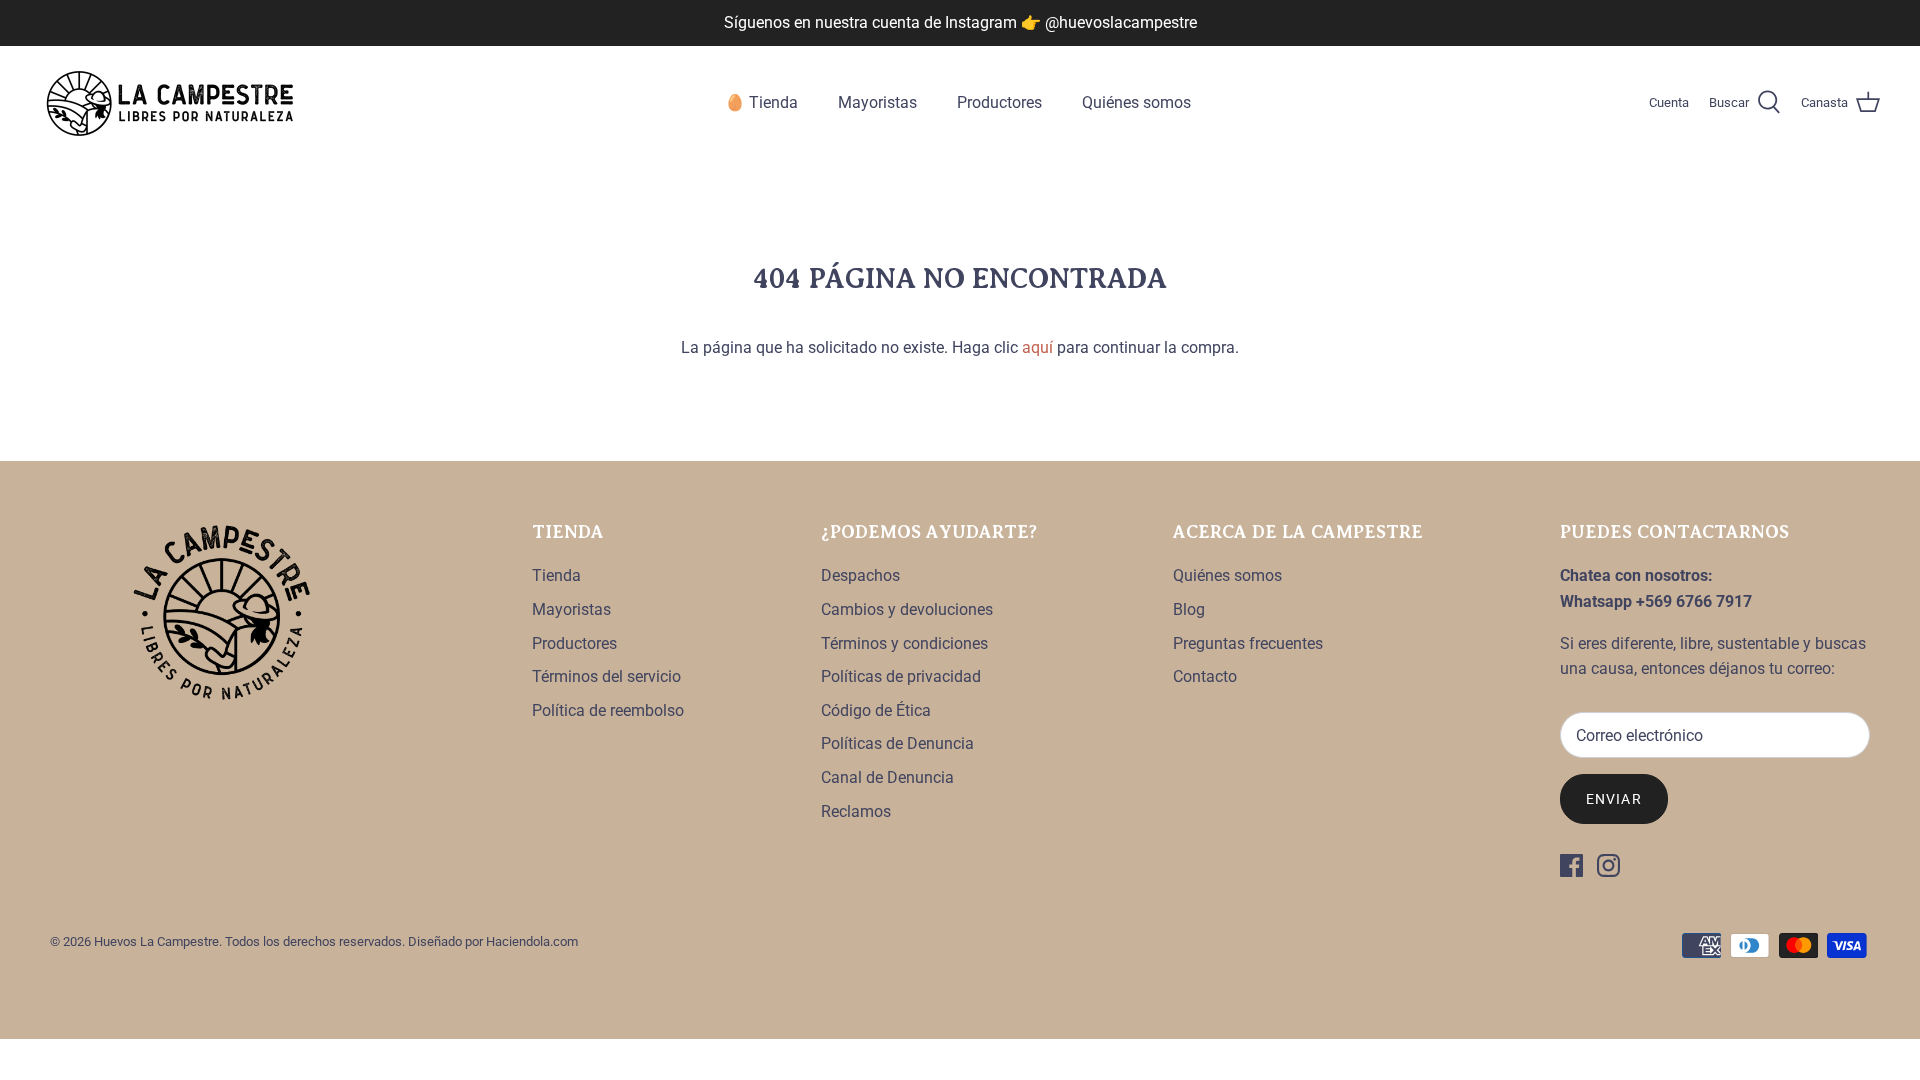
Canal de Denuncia (887, 777)
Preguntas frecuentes (1248, 643)
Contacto (1205, 676)
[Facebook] (1571, 865)
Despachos (860, 575)
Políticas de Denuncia (897, 743)
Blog (1189, 609)
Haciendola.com (532, 941)
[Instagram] (1608, 865)
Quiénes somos (1136, 102)
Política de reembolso (608, 710)
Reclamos (856, 811)
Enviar (1614, 799)
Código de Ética (876, 710)
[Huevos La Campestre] (170, 103)
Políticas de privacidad (901, 676)
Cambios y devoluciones (907, 609)
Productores (999, 102)
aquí (1037, 347)
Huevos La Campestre (156, 941)
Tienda (556, 575)
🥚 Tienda (761, 102)
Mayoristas (877, 102)
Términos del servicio (606, 676)
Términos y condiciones (904, 643)
